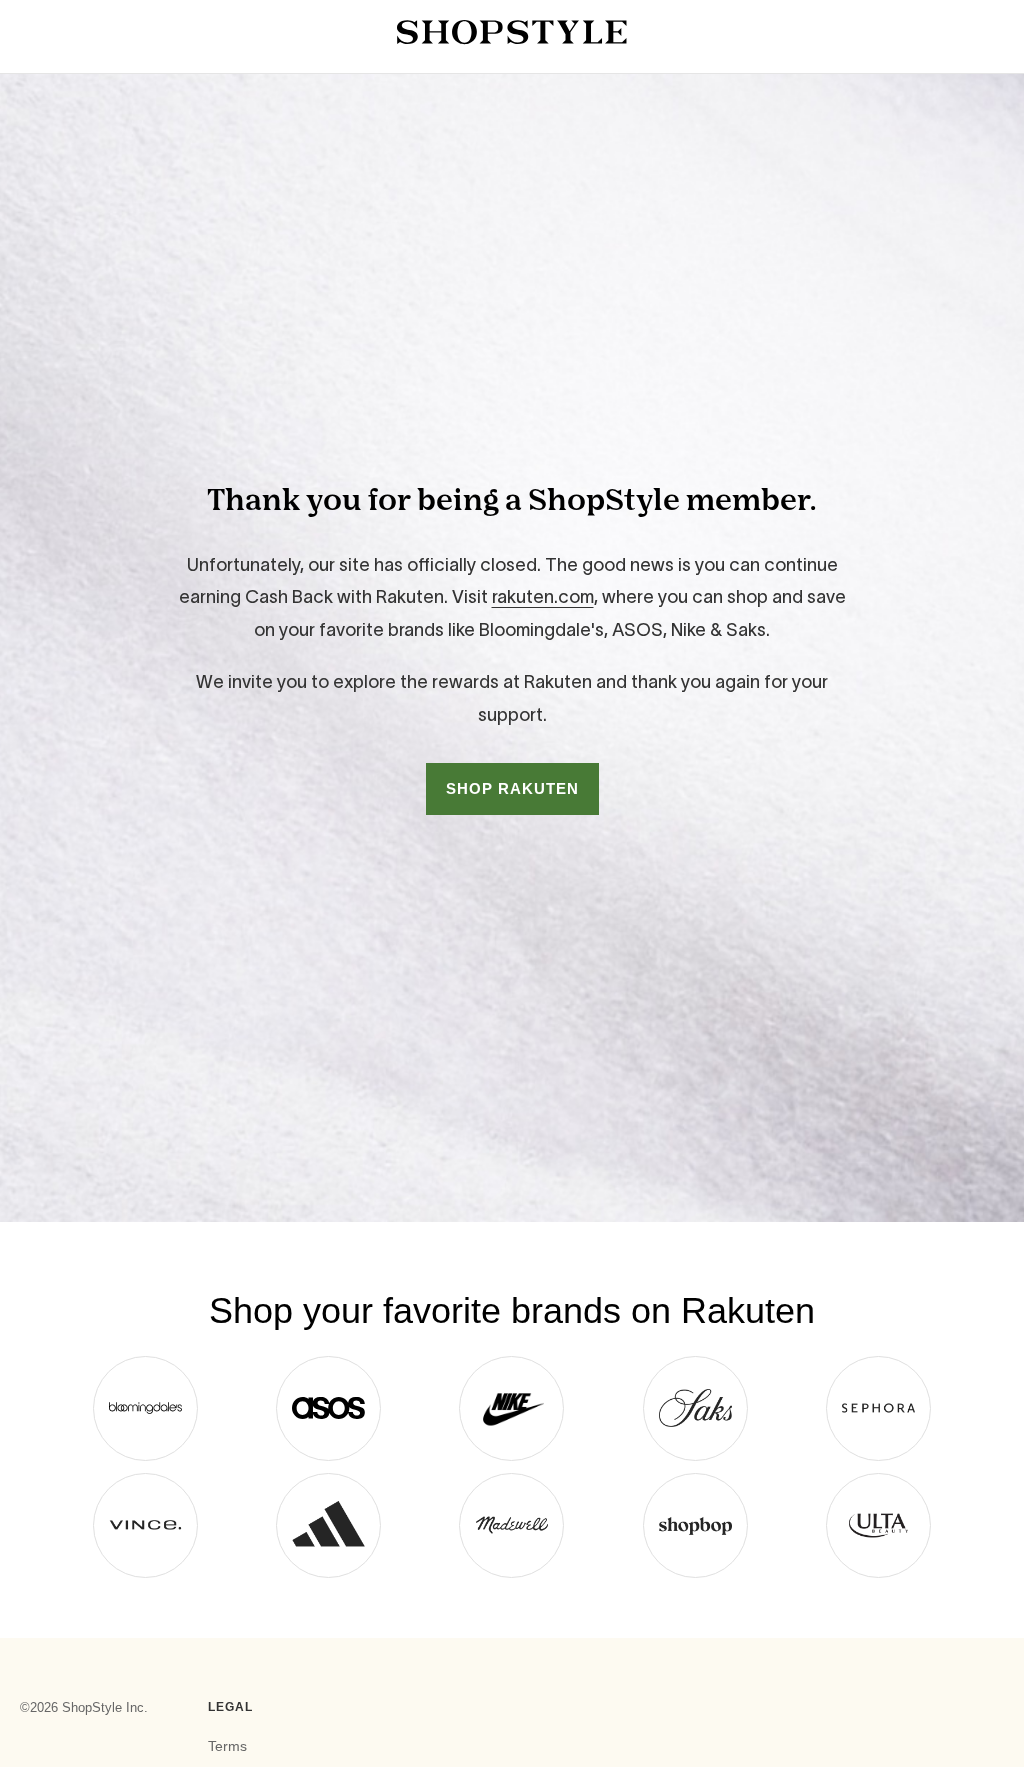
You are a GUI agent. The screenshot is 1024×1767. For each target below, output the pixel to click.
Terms (227, 1746)
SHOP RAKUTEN (512, 788)
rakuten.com (543, 597)
